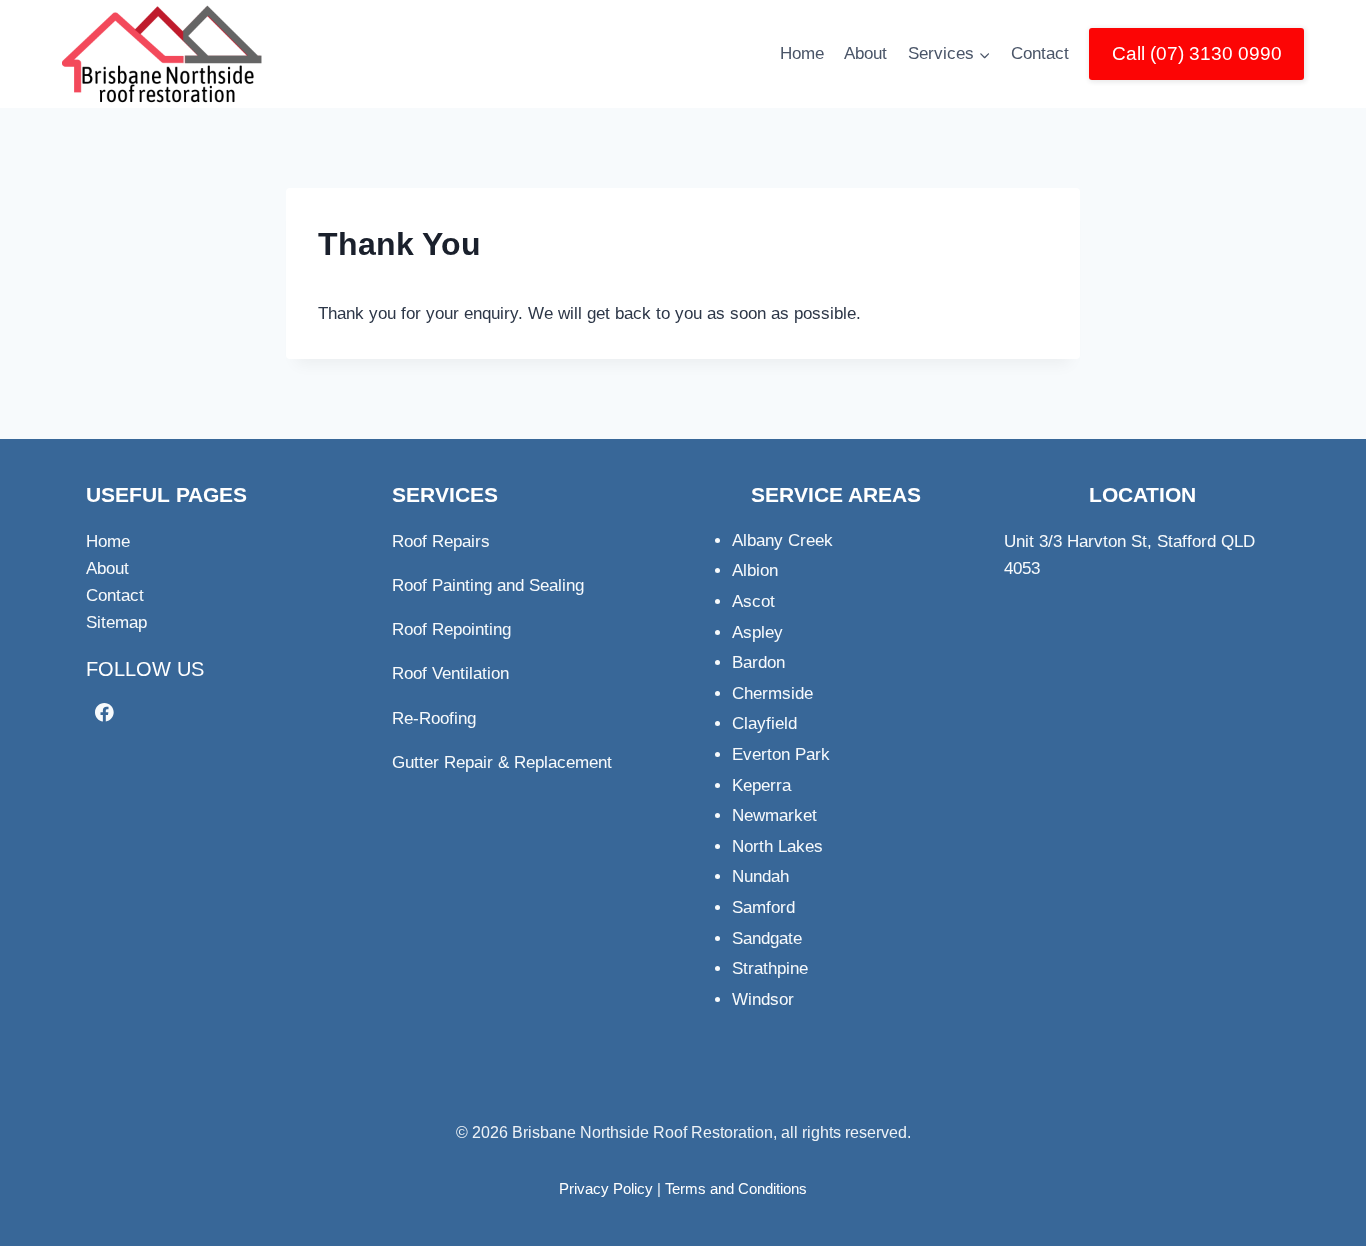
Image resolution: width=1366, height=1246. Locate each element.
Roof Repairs (441, 541)
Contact (1040, 53)
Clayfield (764, 723)
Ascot (753, 601)
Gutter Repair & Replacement (502, 762)
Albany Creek (782, 540)
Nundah (760, 876)
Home (802, 53)
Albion (755, 570)
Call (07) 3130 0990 (1197, 53)
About (865, 53)
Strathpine (770, 968)
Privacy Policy (606, 1188)
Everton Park (781, 754)
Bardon (758, 662)
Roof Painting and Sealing (488, 585)
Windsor (763, 999)
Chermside (772, 693)
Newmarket (774, 815)
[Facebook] (104, 712)
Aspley (757, 632)
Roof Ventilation (450, 673)
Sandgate (767, 938)
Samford (763, 907)
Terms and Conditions (736, 1188)
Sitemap (116, 622)
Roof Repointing (451, 629)
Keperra (761, 785)
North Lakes (777, 846)
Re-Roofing (434, 718)
